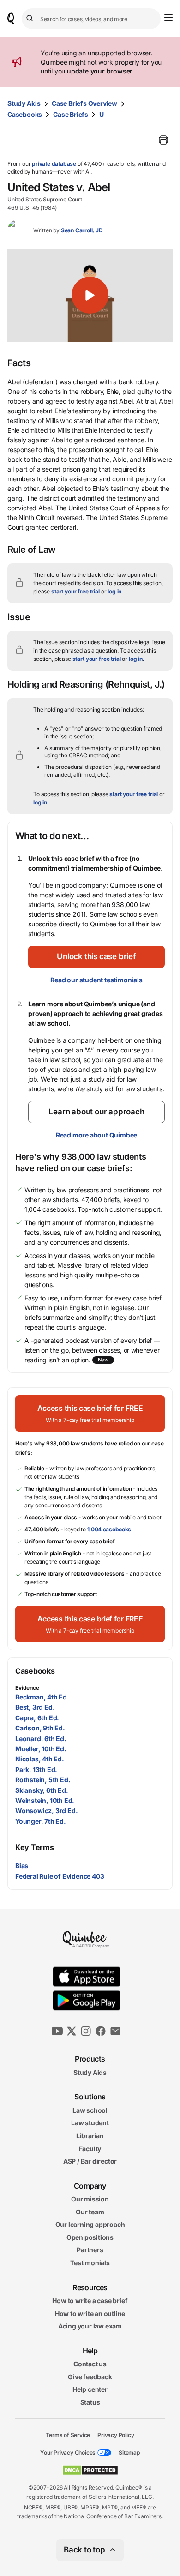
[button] (90, 295)
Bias (22, 1865)
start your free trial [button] (75, 591)
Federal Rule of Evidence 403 (60, 1876)
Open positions (90, 2237)
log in (114, 591)
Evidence (27, 1688)
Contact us (90, 2364)
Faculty (90, 2148)
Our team (90, 2212)
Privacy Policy (116, 2434)
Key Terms (34, 1847)
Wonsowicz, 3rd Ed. (46, 1811)
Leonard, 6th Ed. (41, 1738)
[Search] (31, 18)
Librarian (90, 2136)
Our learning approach (90, 2224)
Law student (90, 2123)
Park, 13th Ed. (36, 1769)
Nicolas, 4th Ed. (40, 1759)
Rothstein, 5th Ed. (43, 1780)
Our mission (90, 2199)
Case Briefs (71, 114)
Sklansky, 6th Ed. (42, 1790)
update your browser (100, 71)
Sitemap (129, 2452)
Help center (90, 2389)
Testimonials (90, 2263)
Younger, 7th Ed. (41, 1821)
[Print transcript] (163, 140)
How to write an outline (90, 2313)
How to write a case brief (90, 2301)
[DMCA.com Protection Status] (90, 2470)
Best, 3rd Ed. (35, 1707)
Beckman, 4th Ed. (42, 1697)
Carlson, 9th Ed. (40, 1728)
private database (54, 164)
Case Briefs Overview (84, 103)
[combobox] (91, 19)
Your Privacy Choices (68, 2452)
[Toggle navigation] (168, 18)
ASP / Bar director (90, 2161)
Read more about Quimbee (96, 1135)
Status (90, 2402)
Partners (90, 2250)
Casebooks (25, 114)
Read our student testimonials (96, 980)
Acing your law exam (90, 2326)
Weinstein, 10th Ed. (45, 1800)
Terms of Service (68, 2434)
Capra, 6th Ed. (37, 1718)
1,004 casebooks (109, 1529)
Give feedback (90, 2377)
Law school (90, 2110)
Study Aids (24, 103)
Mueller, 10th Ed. (41, 1749)
